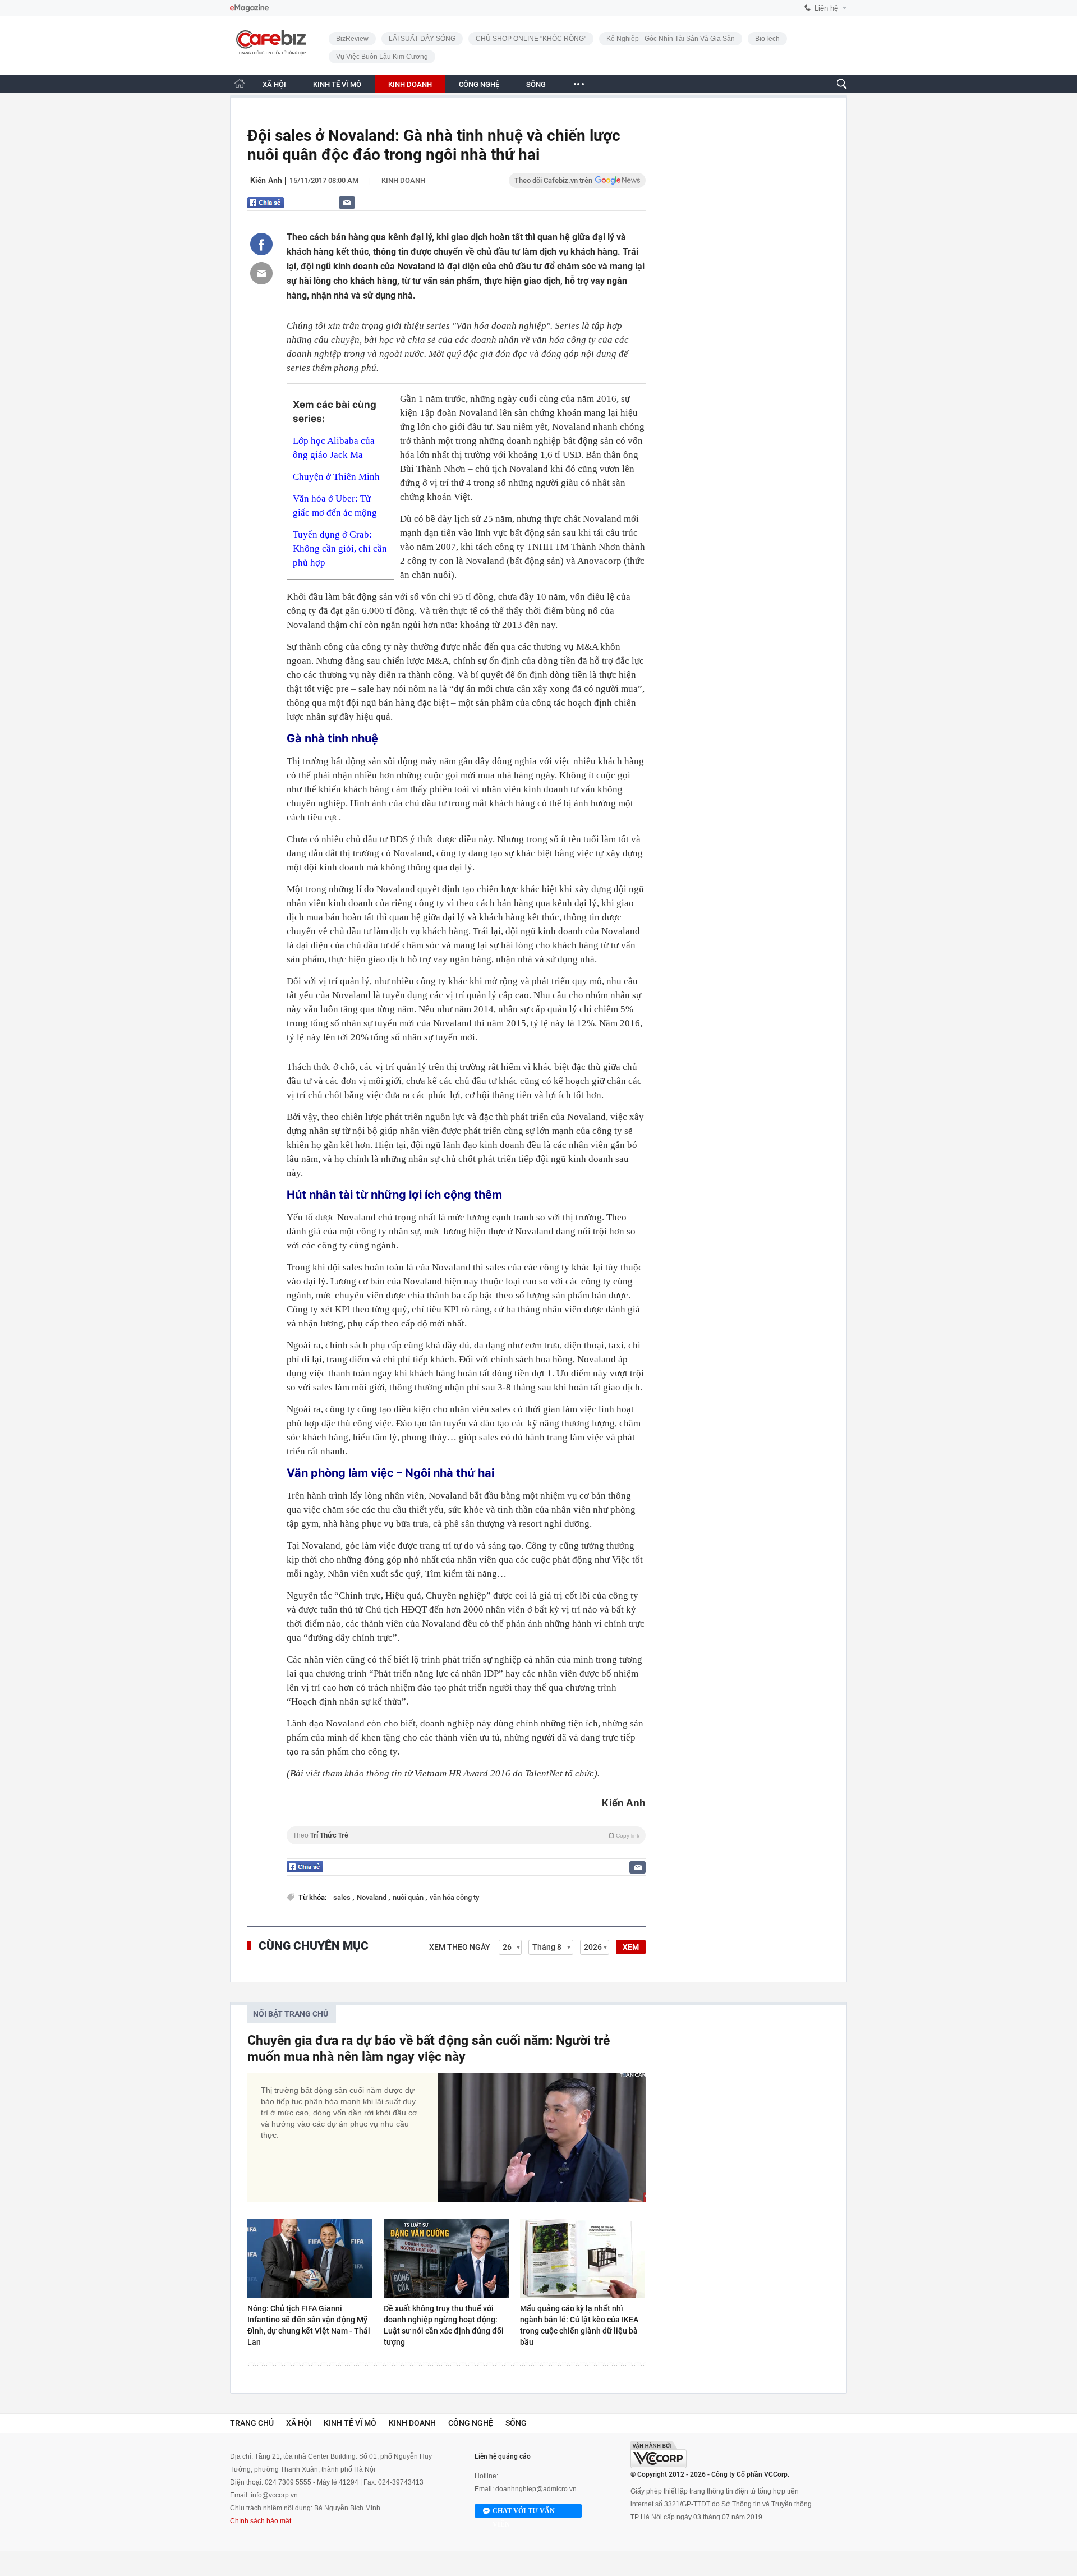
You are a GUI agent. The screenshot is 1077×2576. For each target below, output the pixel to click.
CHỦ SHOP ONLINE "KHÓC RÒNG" (531, 39)
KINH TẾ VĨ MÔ (337, 84)
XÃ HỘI (274, 84)
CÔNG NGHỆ (479, 84)
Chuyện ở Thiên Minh (336, 477)
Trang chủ (252, 2423)
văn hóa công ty (454, 1897)
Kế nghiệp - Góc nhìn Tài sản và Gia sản (671, 39)
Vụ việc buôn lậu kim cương (382, 57)
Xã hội (299, 2423)
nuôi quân (409, 1897)
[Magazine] (249, 8)
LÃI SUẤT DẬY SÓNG (422, 39)
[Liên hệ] (347, 202)
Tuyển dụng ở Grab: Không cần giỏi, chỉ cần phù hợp (340, 548)
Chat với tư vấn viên (524, 2512)
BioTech (767, 39)
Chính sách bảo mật (261, 2521)
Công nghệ (471, 2423)
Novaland (372, 1897)
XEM (631, 1947)
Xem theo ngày (460, 1947)
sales (343, 1897)
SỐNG (536, 84)
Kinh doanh (403, 180)
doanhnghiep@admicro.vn (536, 2489)
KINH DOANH (410, 84)
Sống (516, 2423)
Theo (466, 1835)
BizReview (352, 39)
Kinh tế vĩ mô (350, 2423)
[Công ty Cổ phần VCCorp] (659, 2455)
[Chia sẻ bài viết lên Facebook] (261, 244)
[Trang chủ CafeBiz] (240, 83)
